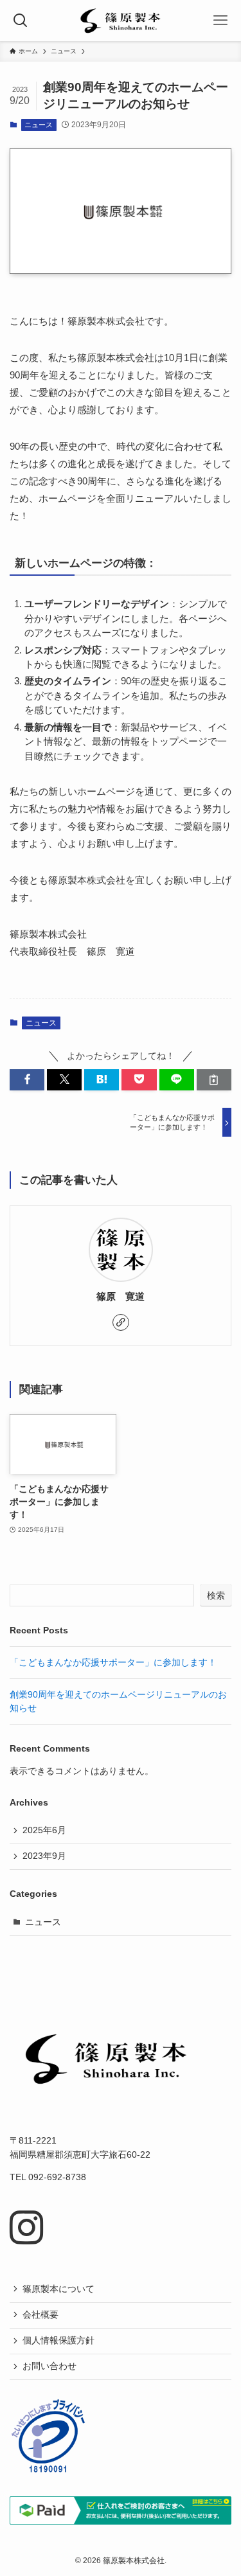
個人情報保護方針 (58, 2341)
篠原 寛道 (121, 1297)
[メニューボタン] (220, 21)
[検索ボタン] (21, 21)
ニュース (39, 125)
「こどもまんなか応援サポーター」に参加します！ (113, 1663)
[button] (27, 1080)
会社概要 (40, 2315)
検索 (216, 1595)
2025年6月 (44, 1830)
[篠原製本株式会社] (120, 21)
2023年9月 (44, 1856)
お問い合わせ (49, 2366)
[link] (121, 1322)
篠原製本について (58, 2289)
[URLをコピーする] (214, 1080)
